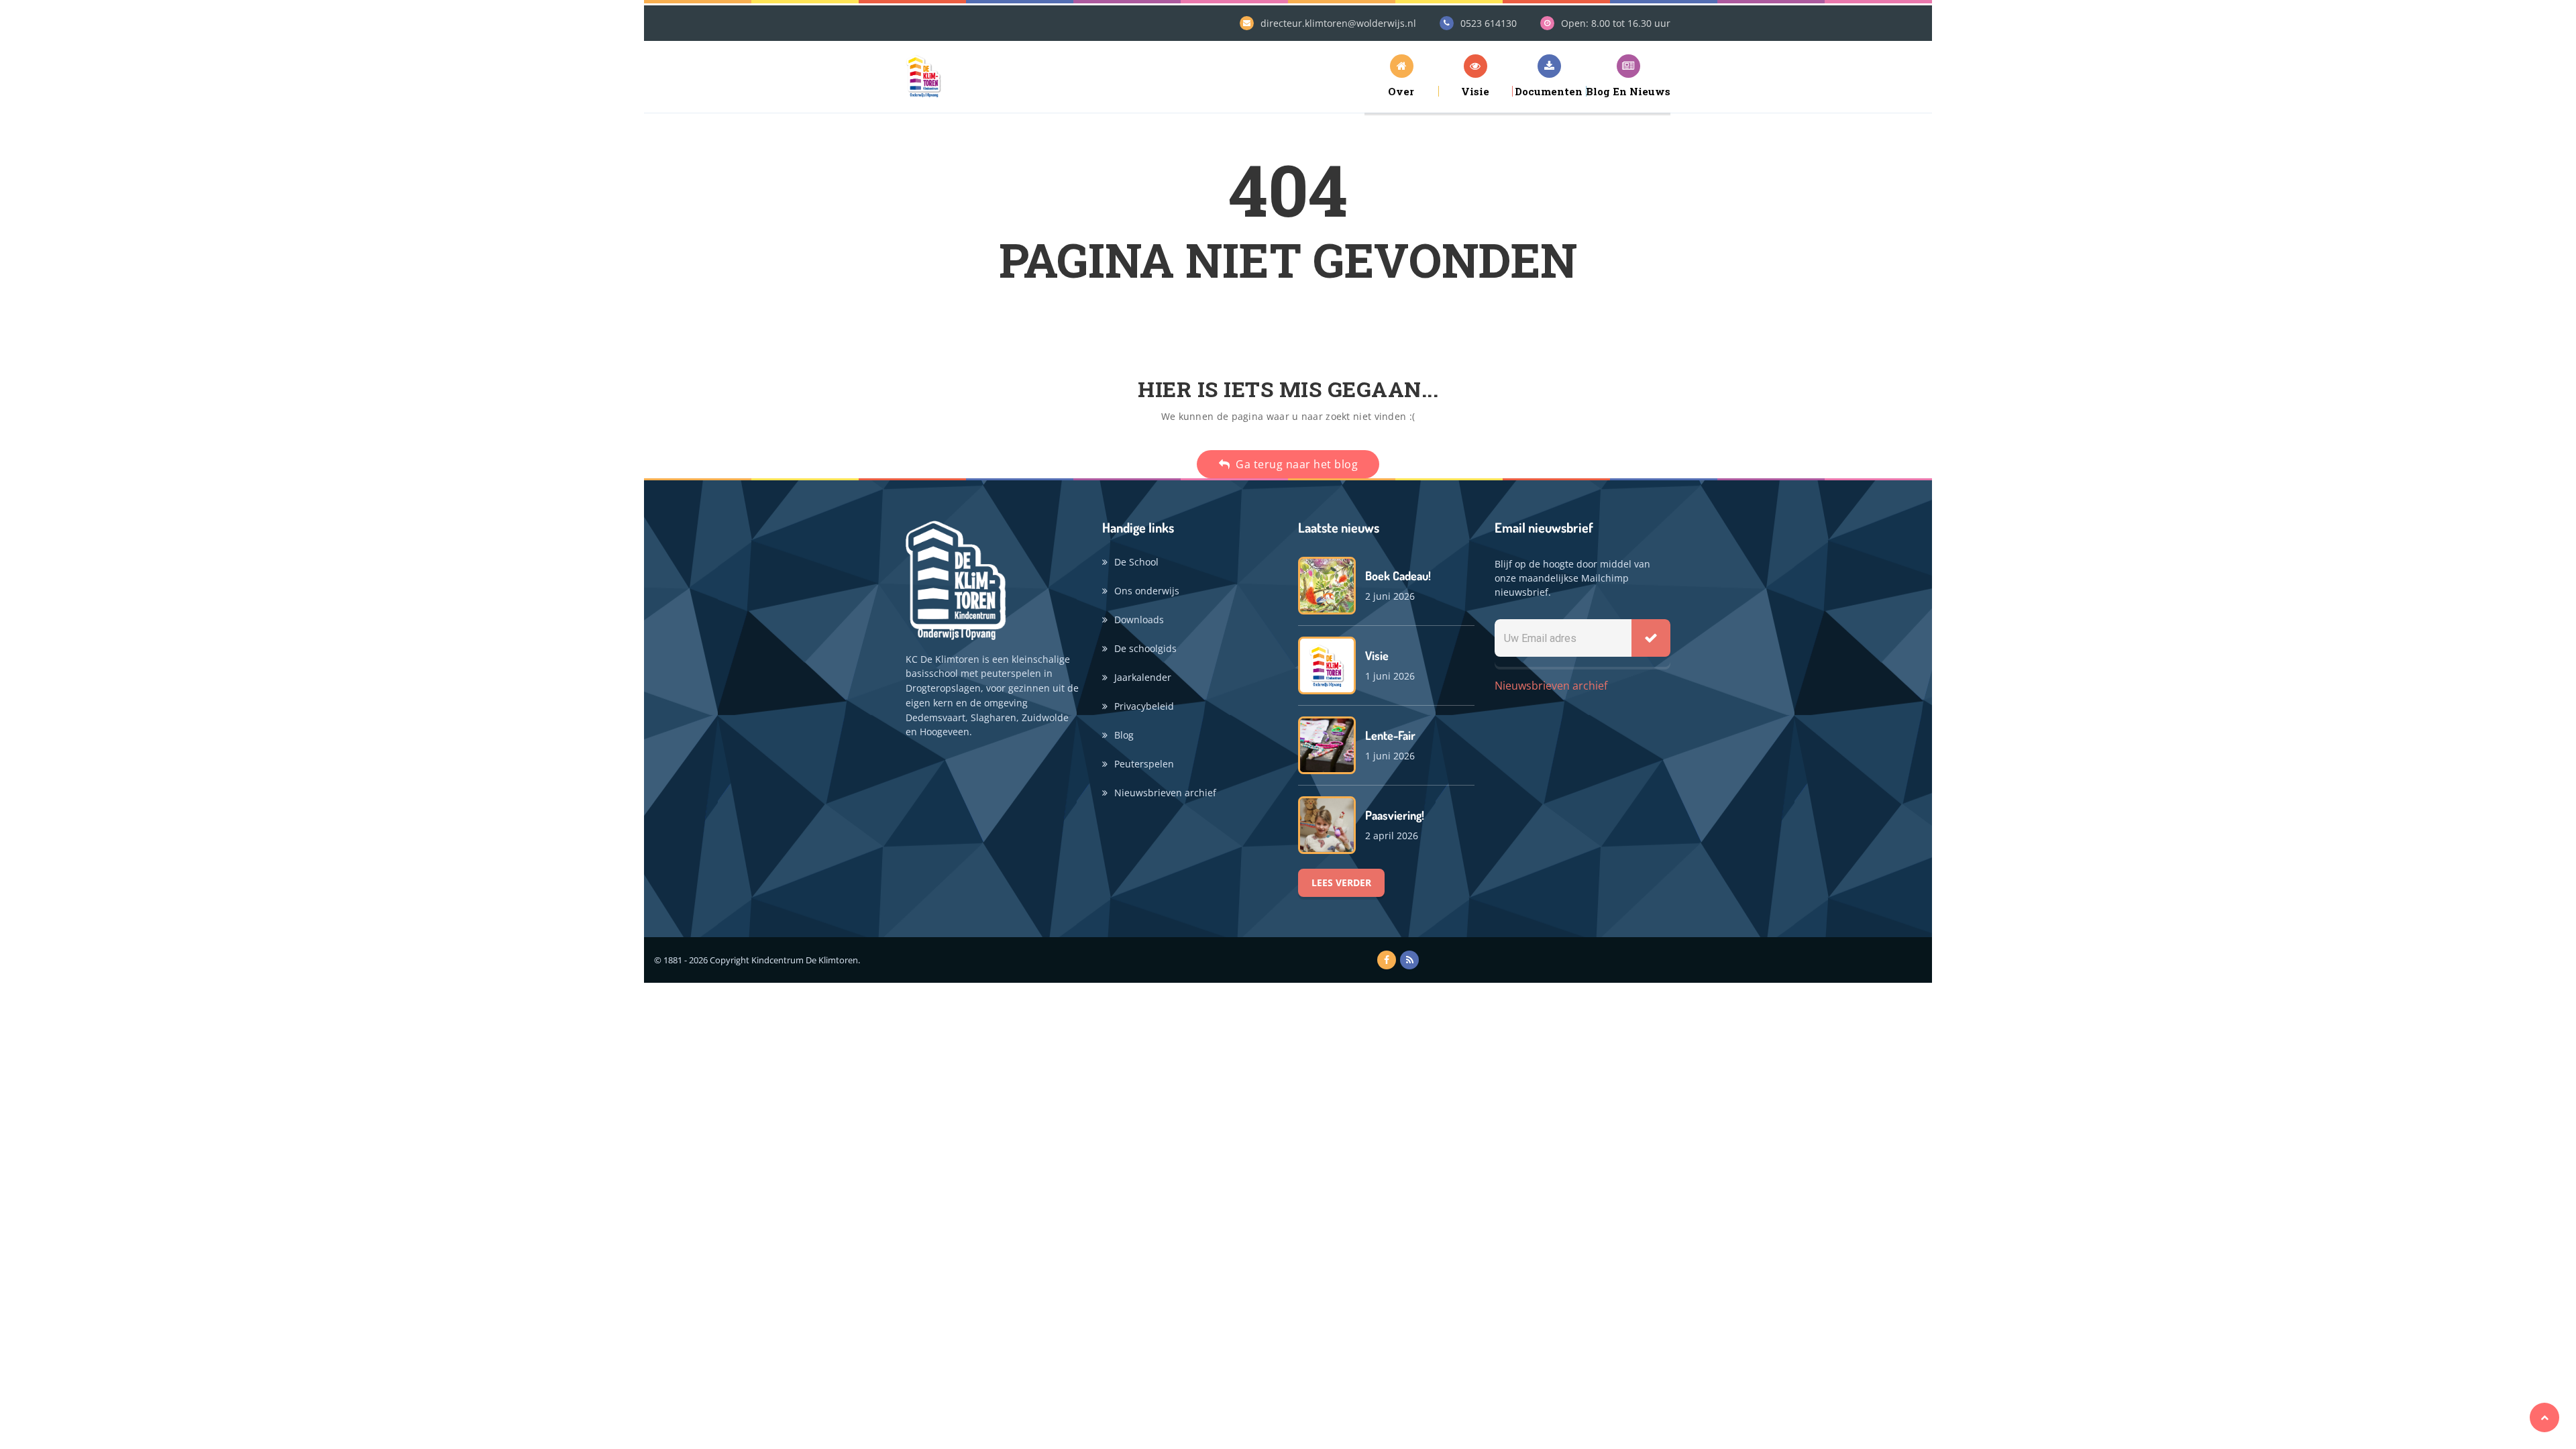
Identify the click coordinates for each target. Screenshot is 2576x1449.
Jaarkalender (1143, 677)
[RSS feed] (1409, 960)
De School (1136, 562)
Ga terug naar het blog (1296, 464)
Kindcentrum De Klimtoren (805, 960)
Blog (1124, 735)
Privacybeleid (1144, 706)
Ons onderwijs (1147, 591)
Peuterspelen (1144, 764)
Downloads (1139, 620)
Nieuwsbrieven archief (1165, 793)
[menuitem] (1401, 75)
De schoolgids (1145, 648)
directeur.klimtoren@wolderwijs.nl (1338, 23)
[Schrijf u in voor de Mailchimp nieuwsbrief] (1651, 638)
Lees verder (1341, 882)
